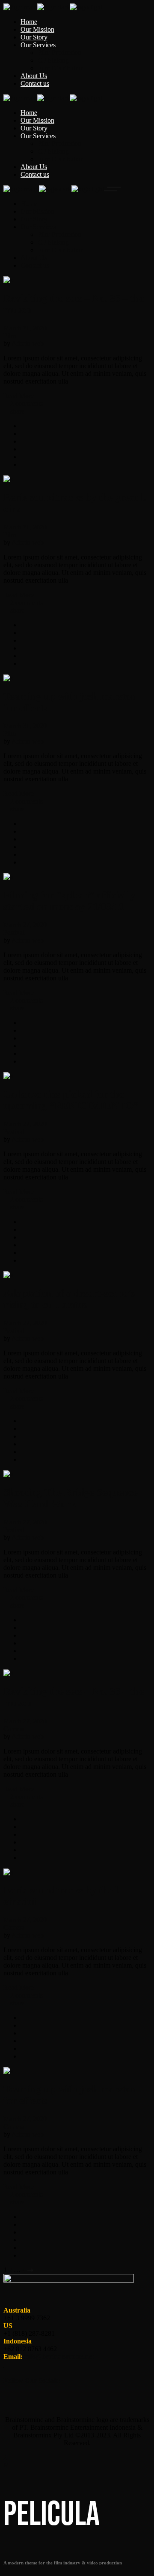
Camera (14, 1729)
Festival (14, 933)
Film (10, 336)
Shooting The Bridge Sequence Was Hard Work (71, 1498)
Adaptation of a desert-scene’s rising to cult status (69, 1299)
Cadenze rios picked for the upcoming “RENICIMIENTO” (71, 1100)
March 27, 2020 (25, 925)
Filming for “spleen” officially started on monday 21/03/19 (70, 901)
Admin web (28, 343)
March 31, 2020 (25, 328)
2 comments (26, 404)
